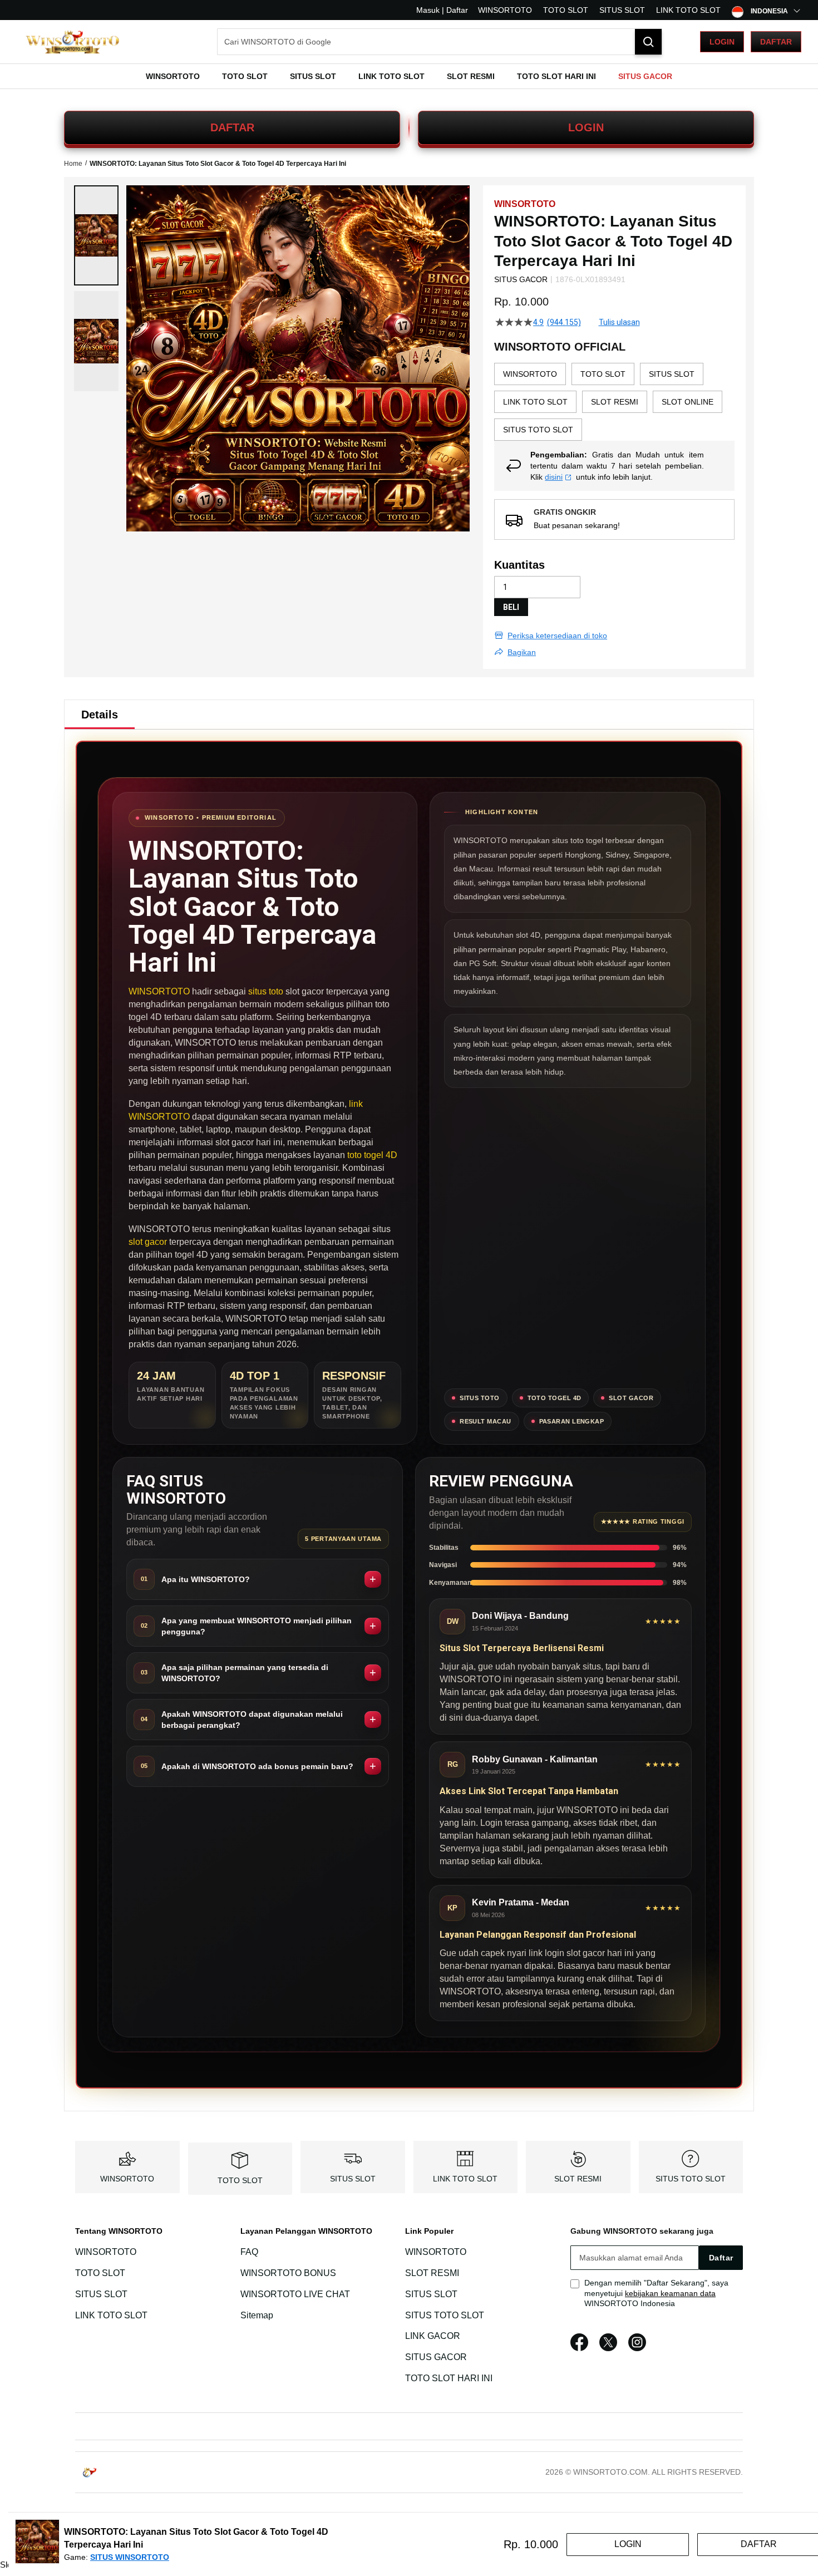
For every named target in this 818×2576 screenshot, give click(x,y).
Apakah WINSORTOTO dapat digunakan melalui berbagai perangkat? (252, 1720)
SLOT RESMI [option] (615, 402)
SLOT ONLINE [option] (688, 402)
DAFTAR (232, 127)
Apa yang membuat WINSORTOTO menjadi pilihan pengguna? (257, 1626)
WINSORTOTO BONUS (288, 2273)
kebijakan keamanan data (670, 2293)
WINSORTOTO (505, 10)
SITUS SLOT (622, 10)
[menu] (409, 76)
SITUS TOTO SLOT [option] (538, 430)
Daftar (776, 42)
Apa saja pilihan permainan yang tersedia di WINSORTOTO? (245, 1673)
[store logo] (72, 42)
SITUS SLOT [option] (672, 374)
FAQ (249, 2252)
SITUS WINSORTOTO (130, 2557)
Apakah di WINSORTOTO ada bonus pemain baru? (257, 1766)
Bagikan (522, 652)
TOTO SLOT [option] (603, 374)
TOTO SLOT (566, 10)
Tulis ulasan (619, 322)
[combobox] (440, 42)
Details (100, 715)
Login (722, 42)
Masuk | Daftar (442, 10)
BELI (511, 607)
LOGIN (586, 127)
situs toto (266, 991)
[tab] (100, 715)
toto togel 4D (372, 1155)
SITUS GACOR (436, 2357)
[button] (96, 235)
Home (73, 164)
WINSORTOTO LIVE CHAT (295, 2294)
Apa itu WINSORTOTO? (206, 1579)
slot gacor (148, 1242)
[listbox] (614, 402)
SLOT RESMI (578, 2179)
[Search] (648, 42)
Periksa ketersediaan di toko (557, 636)
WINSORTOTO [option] (530, 374)
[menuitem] (173, 76)
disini (554, 477)
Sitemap (257, 2315)
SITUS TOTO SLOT (691, 2179)
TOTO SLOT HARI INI (449, 2378)
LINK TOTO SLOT (688, 10)
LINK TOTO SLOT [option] (535, 402)
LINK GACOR (433, 2336)
